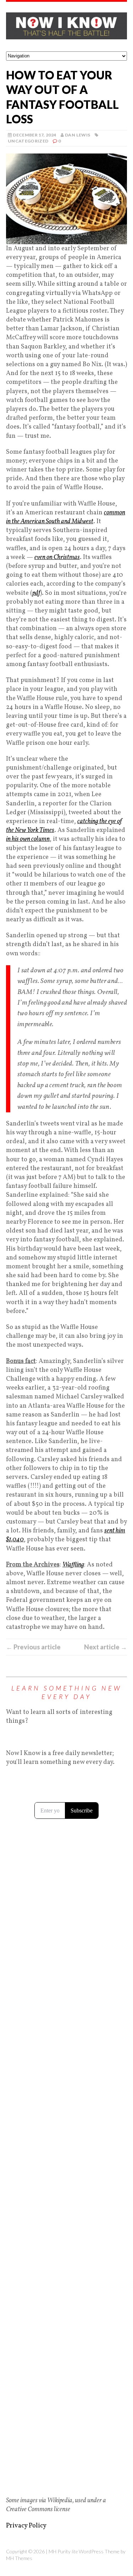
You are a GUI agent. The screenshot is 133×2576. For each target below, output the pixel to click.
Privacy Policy (26, 2526)
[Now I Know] (66, 27)
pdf (36, 593)
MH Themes (19, 2558)
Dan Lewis (77, 135)
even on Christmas (57, 557)
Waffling (73, 1565)
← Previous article (33, 1647)
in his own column (28, 839)
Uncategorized (28, 141)
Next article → (106, 1647)
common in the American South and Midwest (66, 517)
